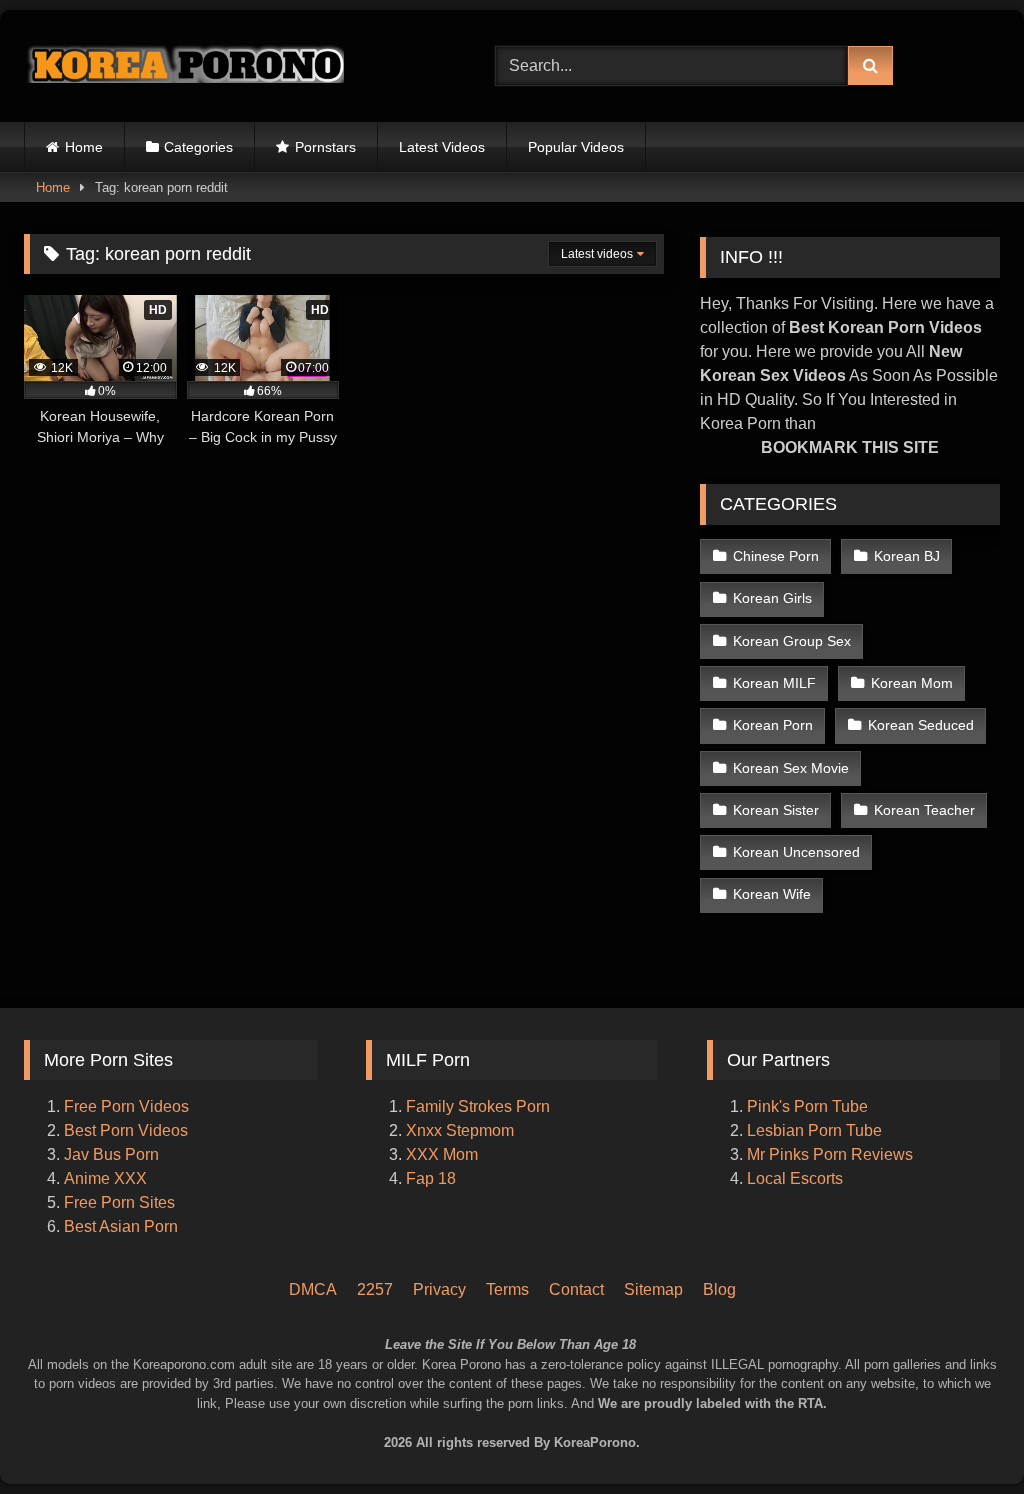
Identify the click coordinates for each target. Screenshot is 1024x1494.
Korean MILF (774, 683)
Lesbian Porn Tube (814, 1130)
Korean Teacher (924, 810)
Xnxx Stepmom (460, 1130)
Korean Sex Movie (791, 768)
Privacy (439, 1289)
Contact (576, 1289)
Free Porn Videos (126, 1106)
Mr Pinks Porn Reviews (832, 1154)
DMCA (313, 1289)
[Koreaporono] (228, 66)
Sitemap (653, 1289)
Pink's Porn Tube (807, 1106)
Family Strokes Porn (478, 1106)
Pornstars (325, 147)
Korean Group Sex (792, 641)
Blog (719, 1289)
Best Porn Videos (126, 1130)
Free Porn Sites (119, 1202)
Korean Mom (912, 683)
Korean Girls (772, 598)
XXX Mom (444, 1154)
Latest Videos (442, 147)
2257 (375, 1289)
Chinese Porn (776, 556)
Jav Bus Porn (111, 1154)
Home (84, 147)
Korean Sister (776, 810)
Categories (198, 147)
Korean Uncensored (796, 852)
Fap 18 (431, 1178)
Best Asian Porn (121, 1226)
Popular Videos (576, 147)
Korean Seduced (921, 725)
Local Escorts (795, 1178)
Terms (507, 1289)
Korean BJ (907, 556)
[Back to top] (982, 1394)
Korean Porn (773, 725)
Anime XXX (105, 1178)
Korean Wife (772, 894)
